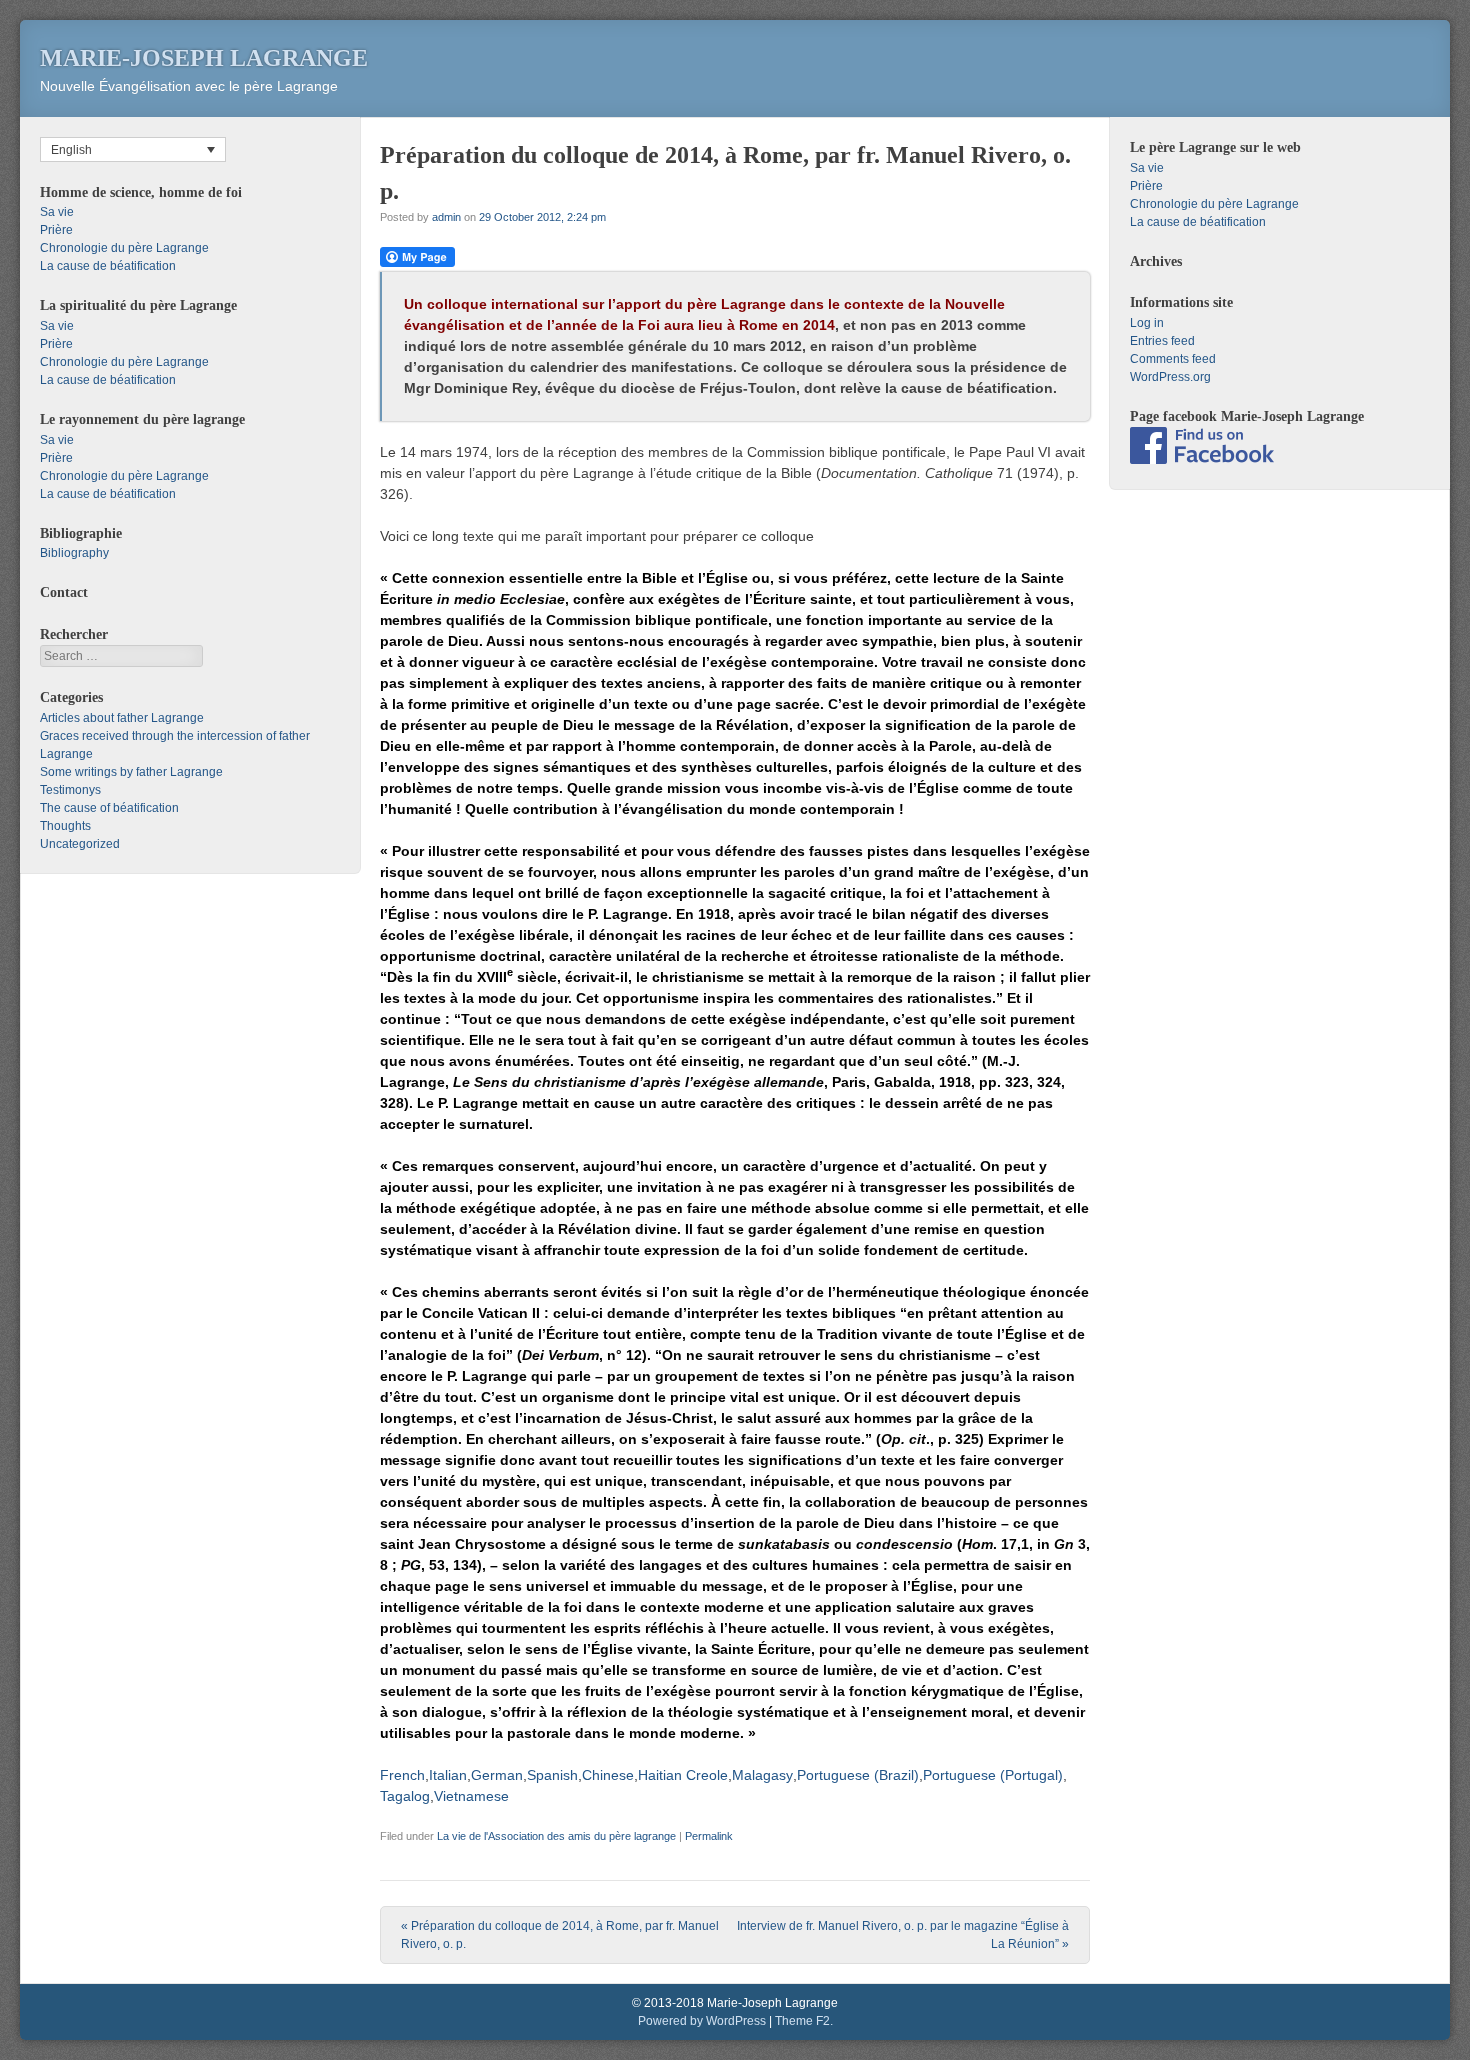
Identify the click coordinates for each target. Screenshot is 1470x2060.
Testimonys (70, 790)
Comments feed (1173, 359)
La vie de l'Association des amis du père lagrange (556, 1836)
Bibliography (74, 553)
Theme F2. (804, 2021)
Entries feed (1162, 341)
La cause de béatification (108, 266)
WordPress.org (1170, 377)
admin (446, 217)
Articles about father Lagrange (122, 718)
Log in (1147, 323)
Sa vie (57, 212)
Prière (56, 230)
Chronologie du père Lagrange (124, 248)
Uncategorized (80, 844)
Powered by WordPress (702, 2021)
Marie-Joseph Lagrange (204, 58)
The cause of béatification (109, 808)
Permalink (709, 1836)
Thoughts (65, 826)
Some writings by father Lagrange (131, 772)
